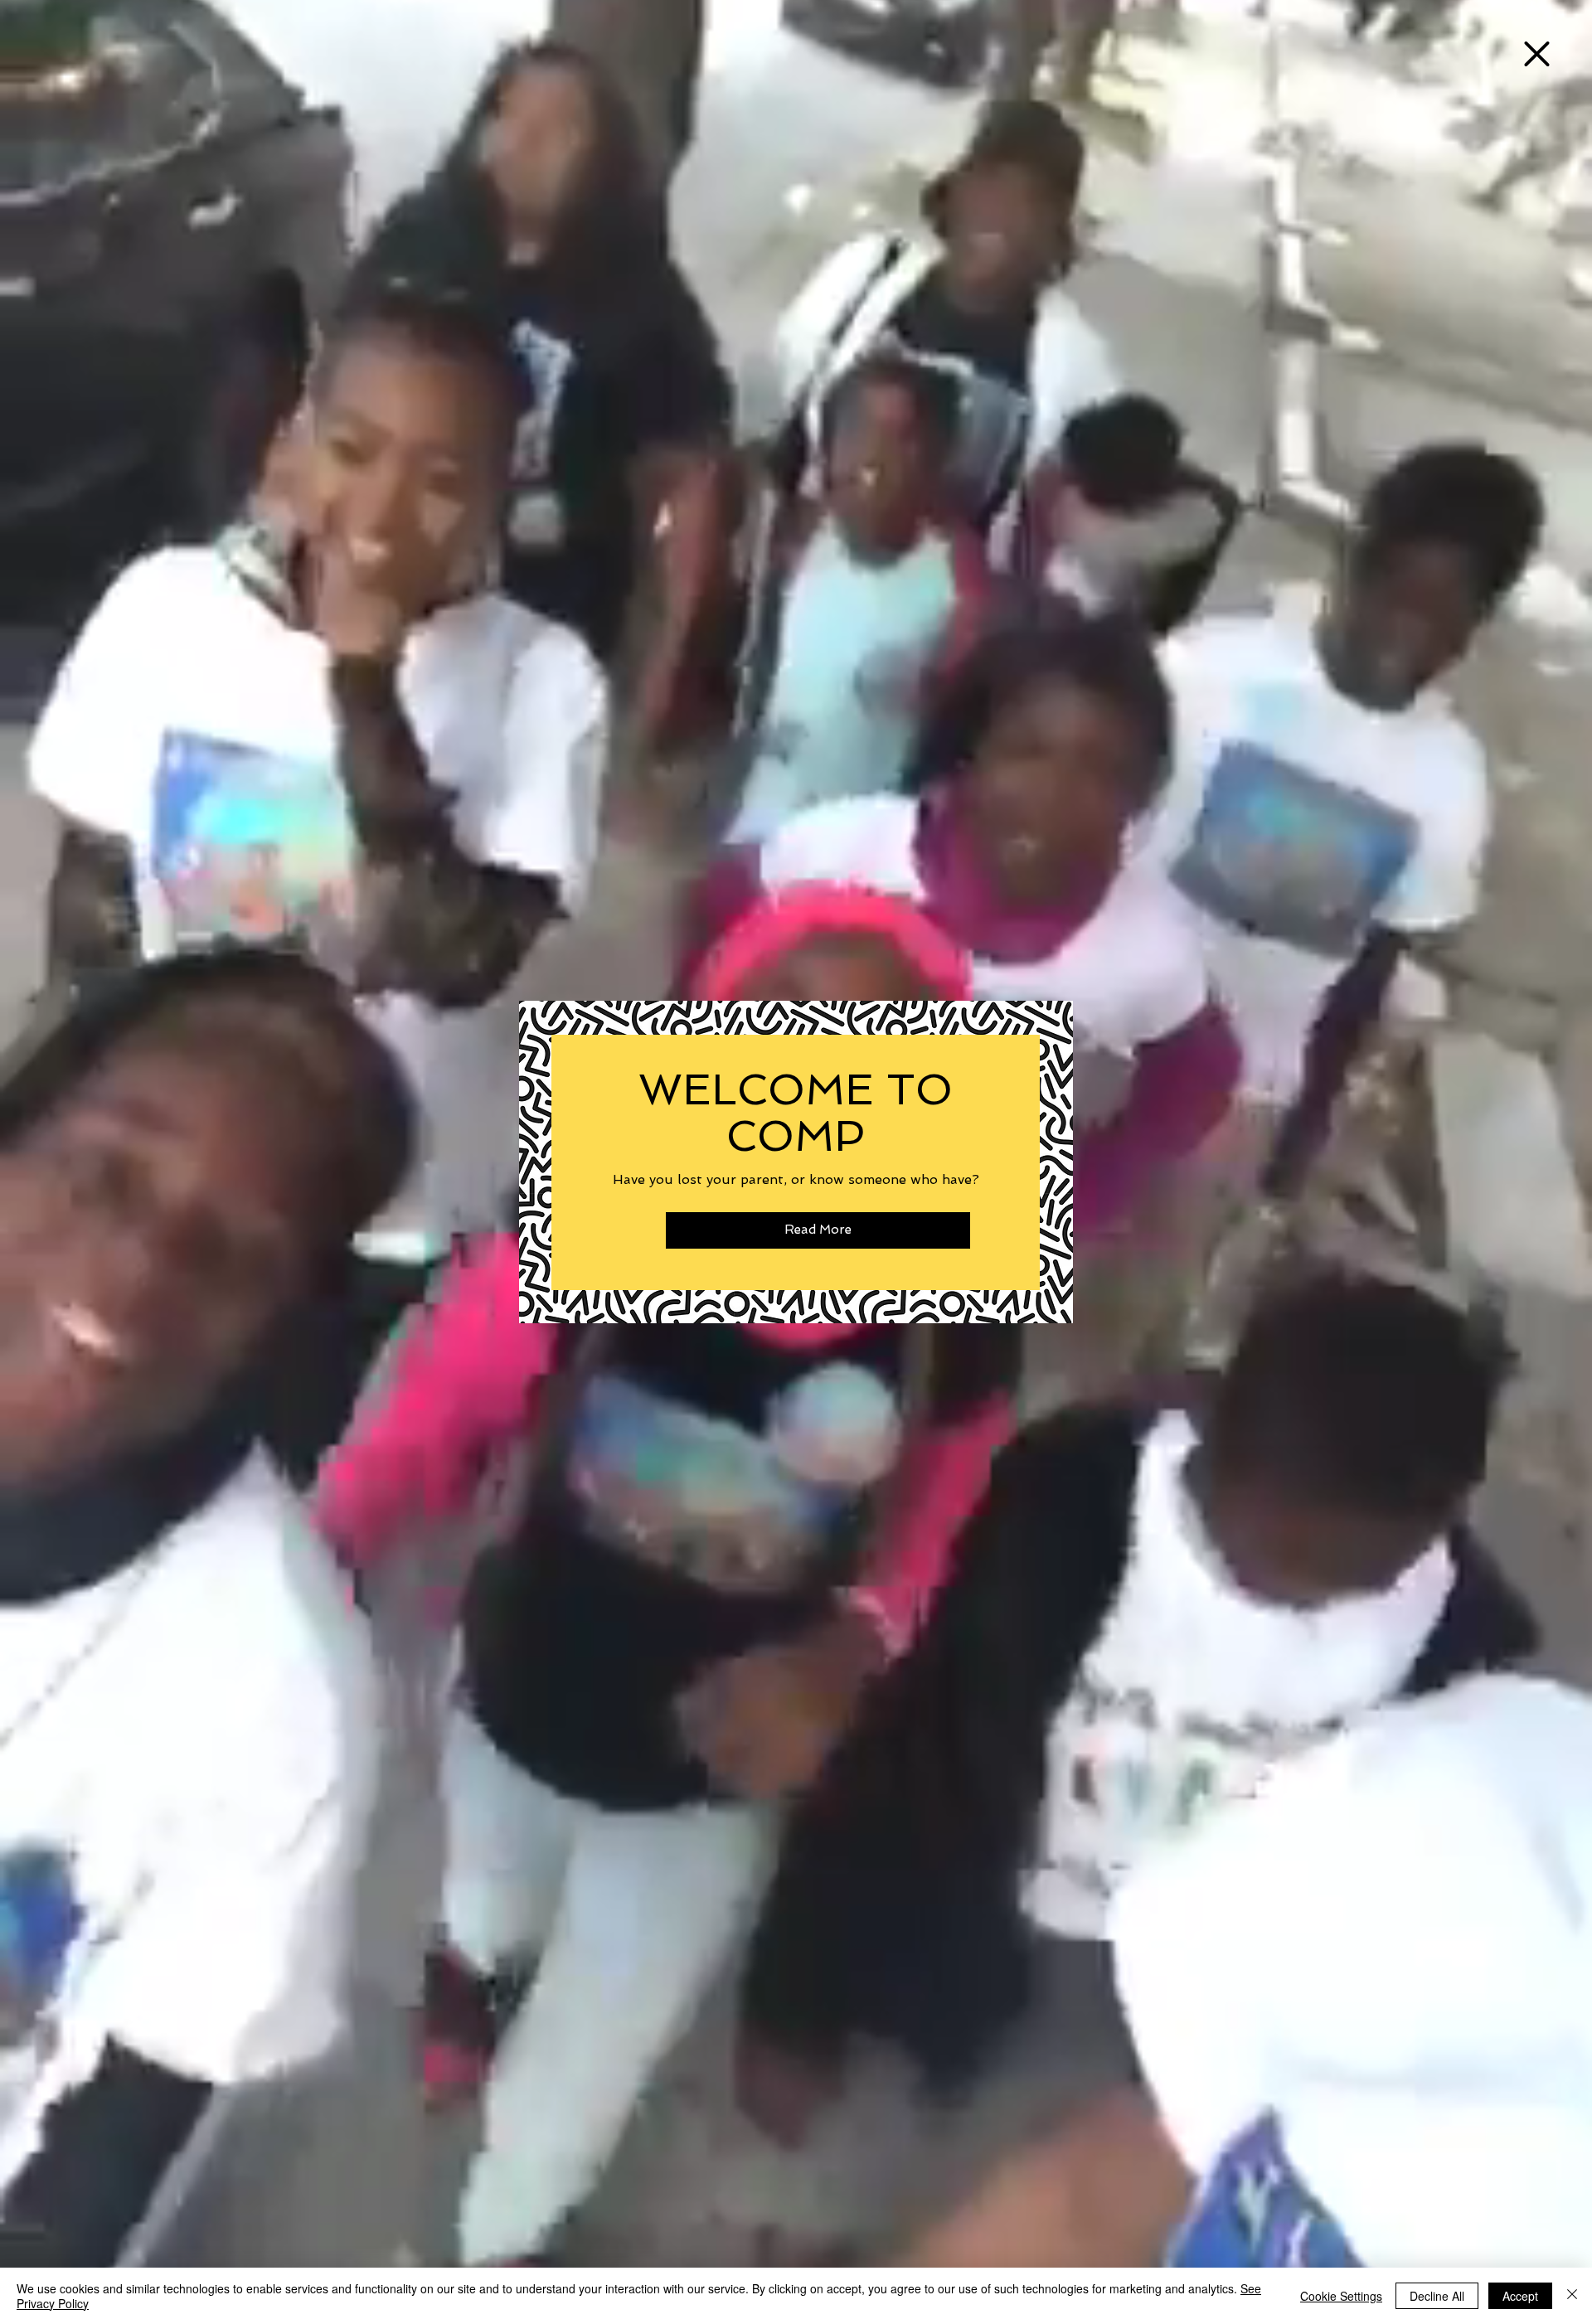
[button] (1537, 54)
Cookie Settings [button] (1341, 2296)
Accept (1520, 2296)
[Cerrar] (1572, 2296)
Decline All (1437, 2296)
